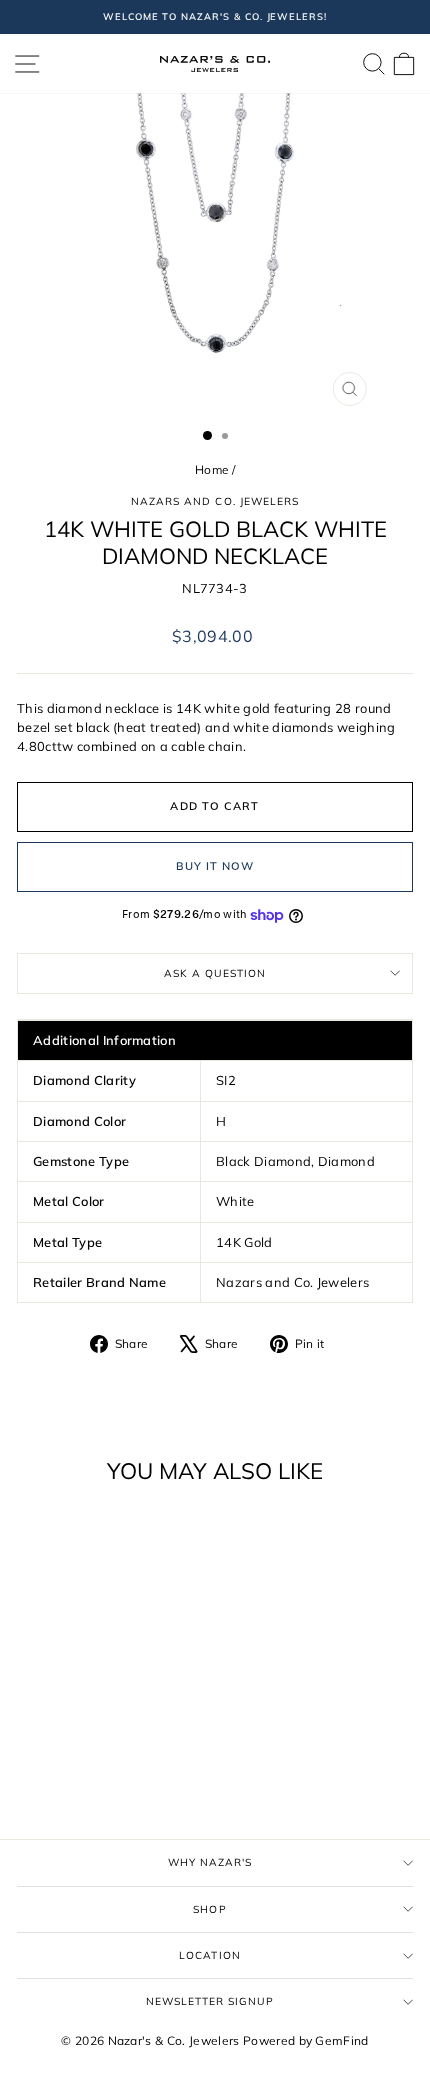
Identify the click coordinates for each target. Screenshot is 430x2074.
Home (211, 469)
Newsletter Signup (210, 2001)
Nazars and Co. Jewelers (215, 501)
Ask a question (215, 973)
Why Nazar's (210, 1862)
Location (209, 1955)
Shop (209, 1909)
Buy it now (215, 866)
